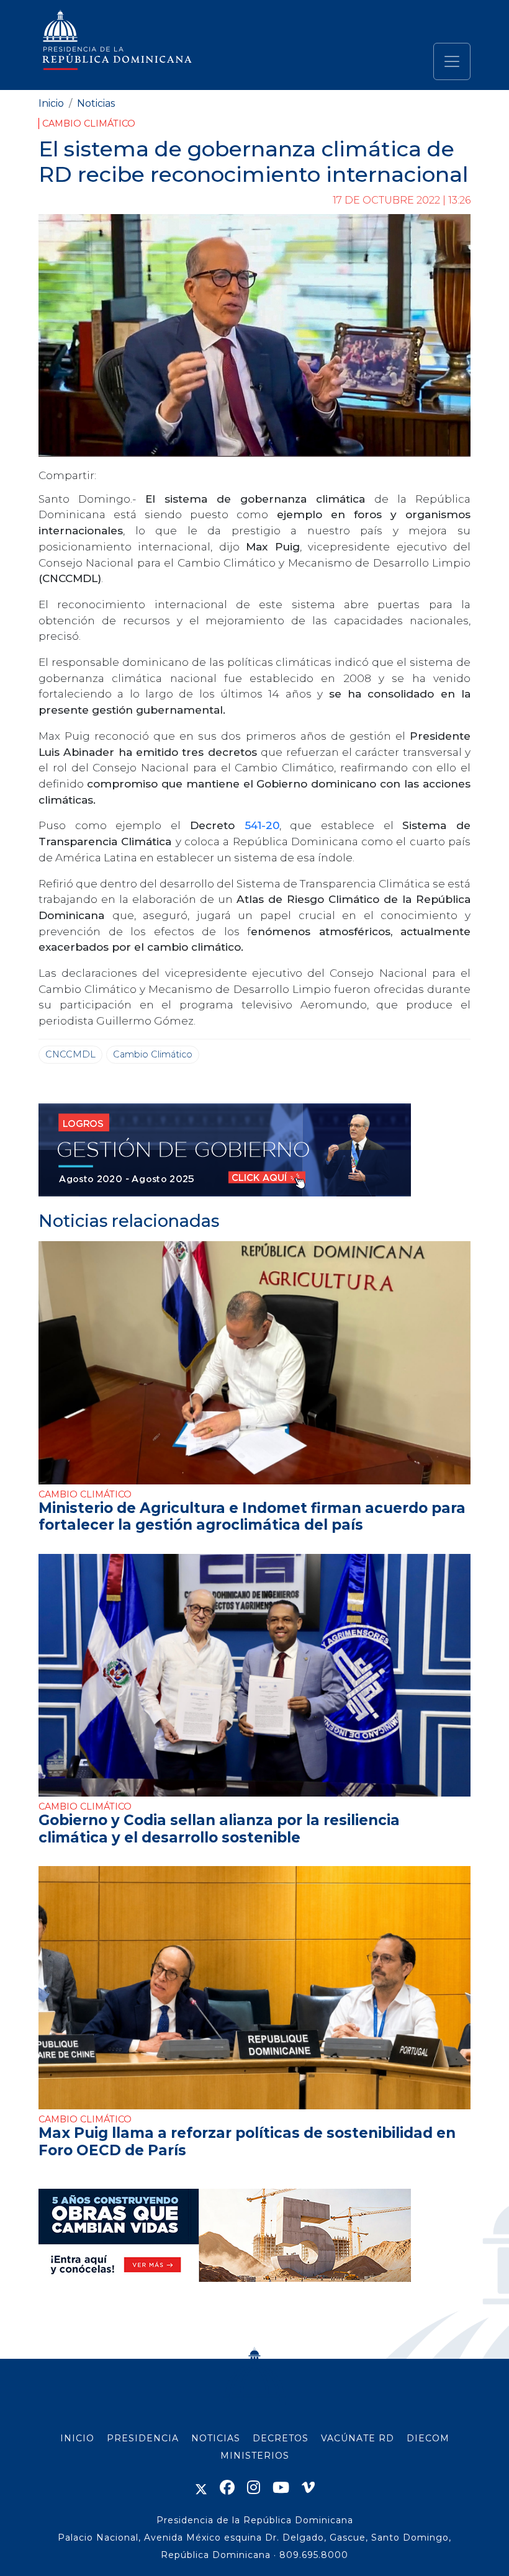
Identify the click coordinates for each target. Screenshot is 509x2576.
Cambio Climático (89, 123)
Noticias (96, 103)
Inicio (51, 103)
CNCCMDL (70, 1054)
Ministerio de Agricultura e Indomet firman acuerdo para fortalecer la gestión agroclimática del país (252, 1516)
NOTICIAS (216, 2438)
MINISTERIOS (255, 2456)
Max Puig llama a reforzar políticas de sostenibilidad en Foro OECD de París (247, 2141)
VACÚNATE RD (358, 2438)
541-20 (262, 825)
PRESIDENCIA (143, 2438)
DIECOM (428, 2438)
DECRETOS (281, 2438)
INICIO (77, 2438)
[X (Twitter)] (201, 2488)
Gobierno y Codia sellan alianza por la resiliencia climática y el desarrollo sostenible (219, 1829)
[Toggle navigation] (452, 61)
